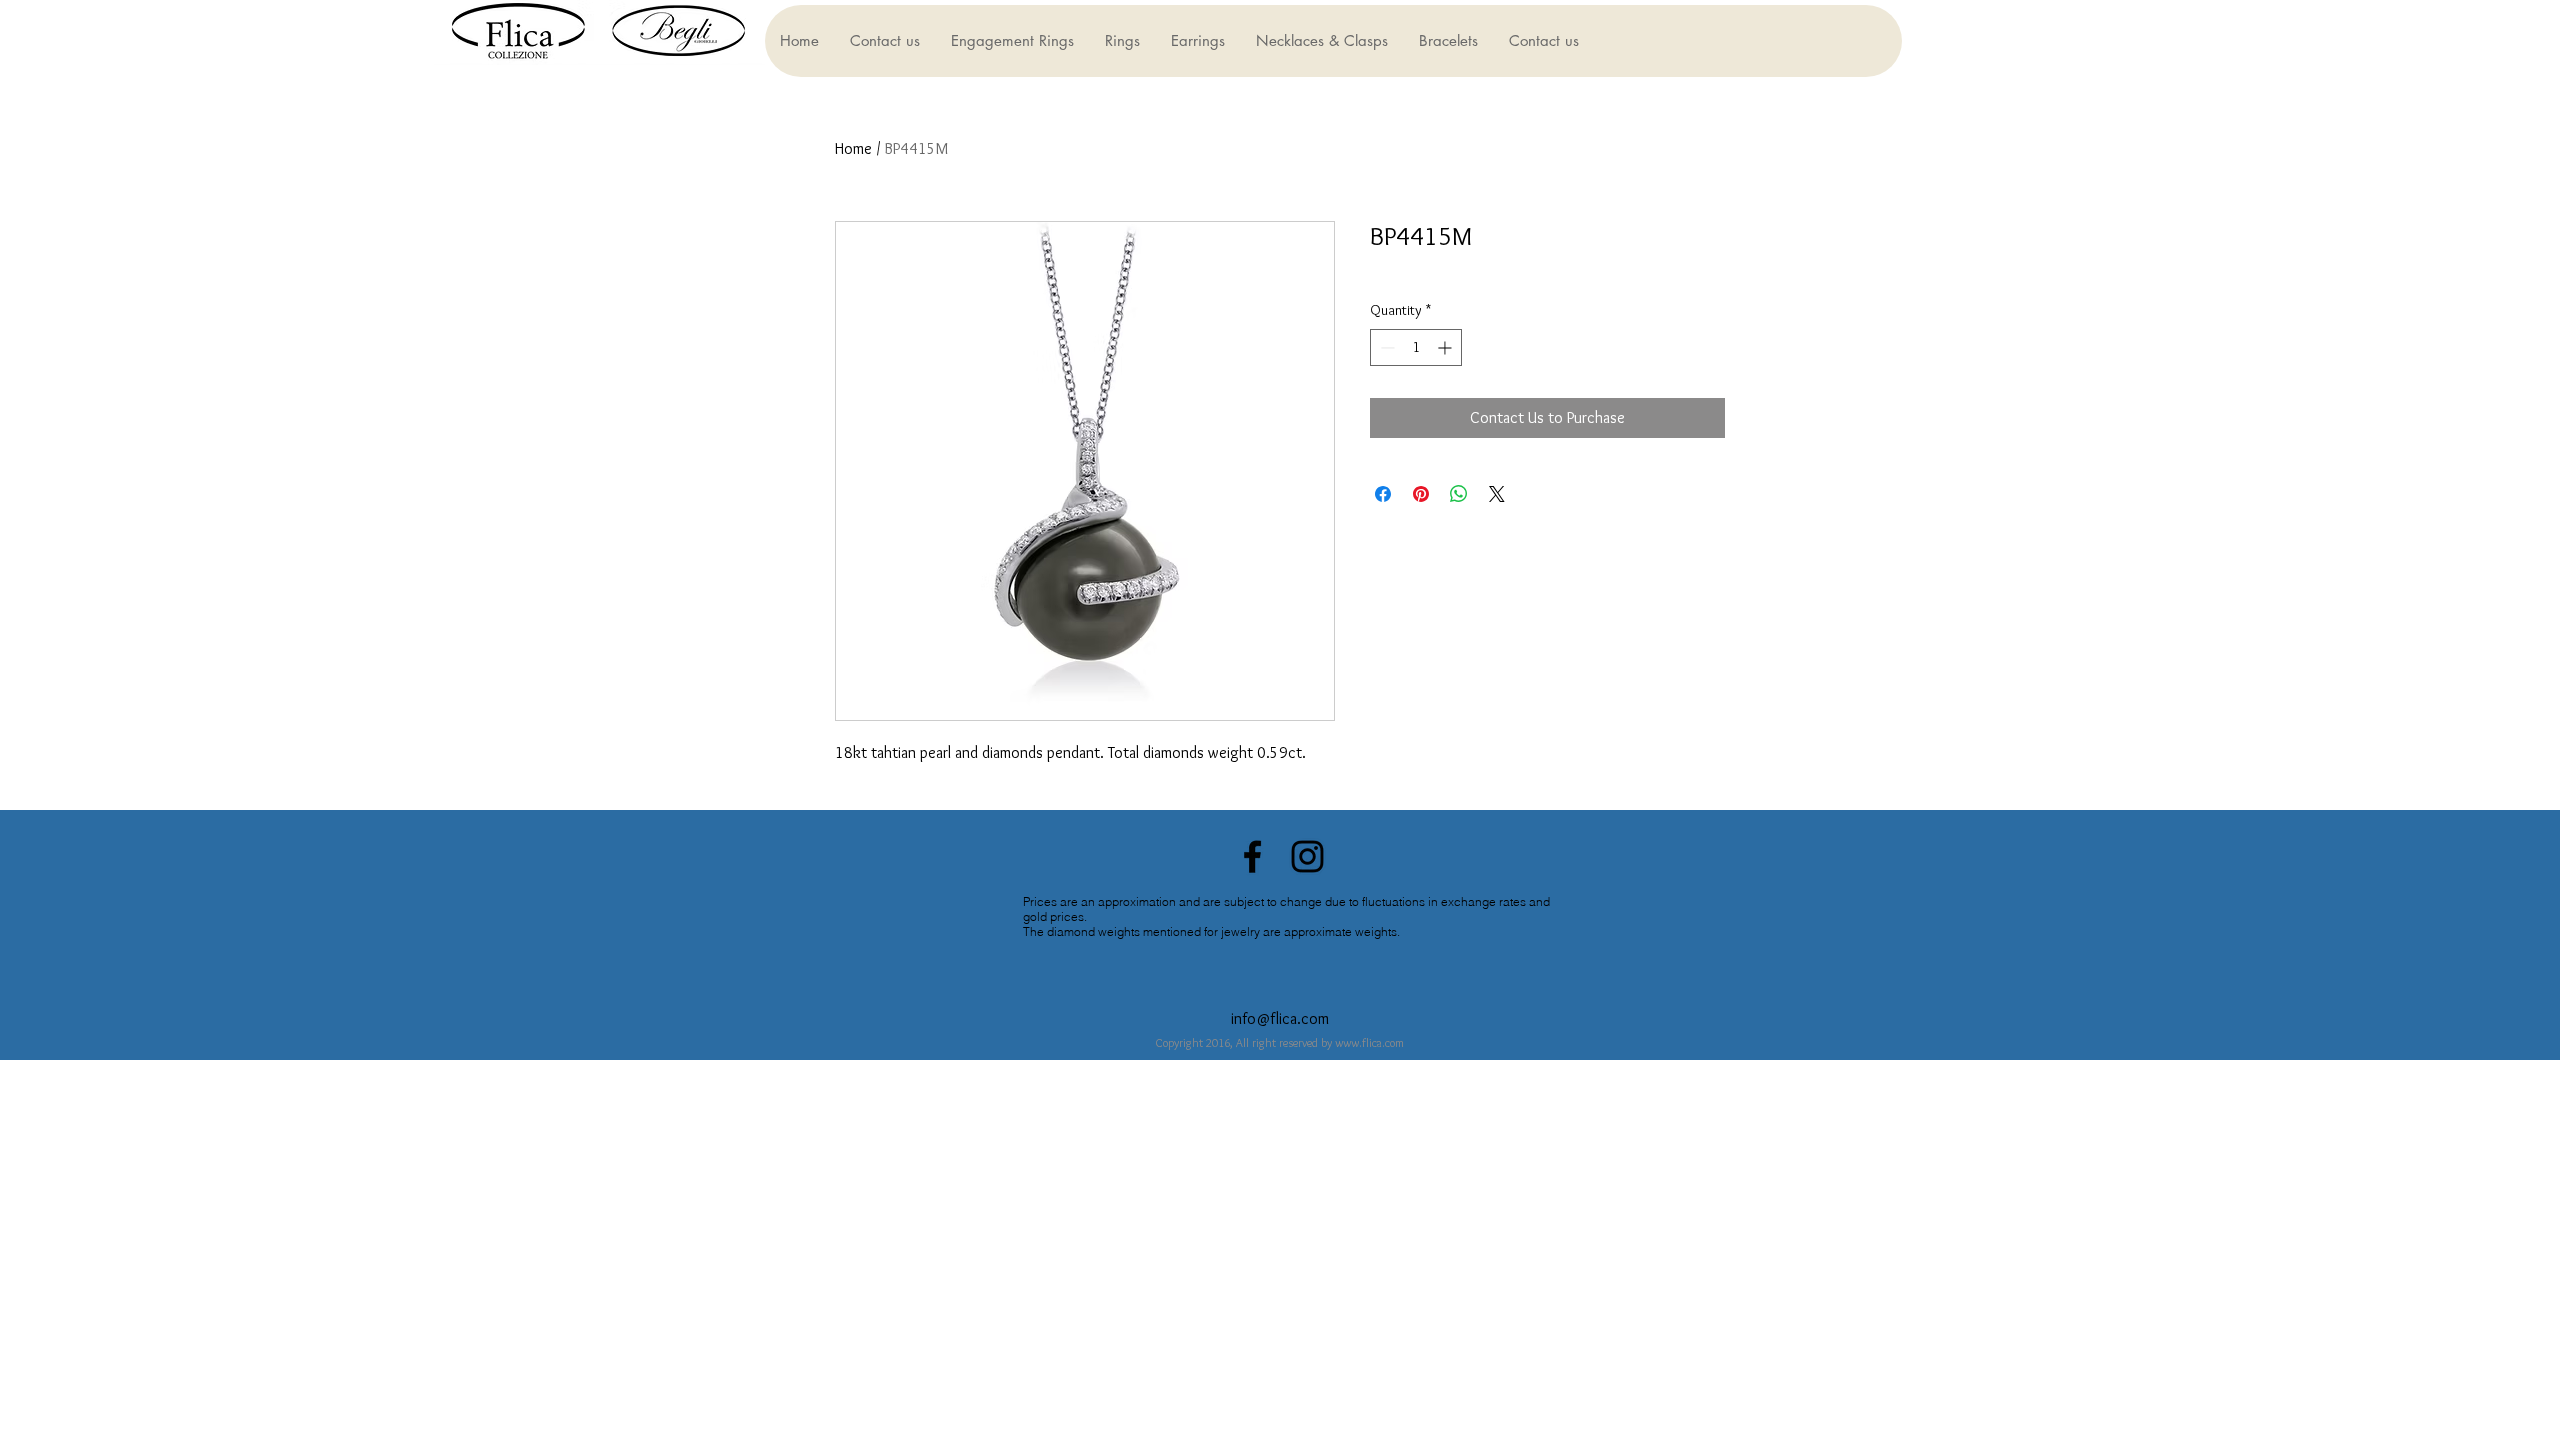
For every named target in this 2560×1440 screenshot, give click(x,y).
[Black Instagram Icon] (1307, 856)
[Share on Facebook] (1383, 494)
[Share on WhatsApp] (1459, 494)
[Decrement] (1385, 347)
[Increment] (1446, 347)
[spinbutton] (1416, 347)
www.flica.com (1369, 1042)
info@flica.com (1280, 1018)
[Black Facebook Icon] (1252, 856)
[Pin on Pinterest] (1421, 494)
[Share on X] (1497, 494)
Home (853, 148)
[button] (1012, 41)
